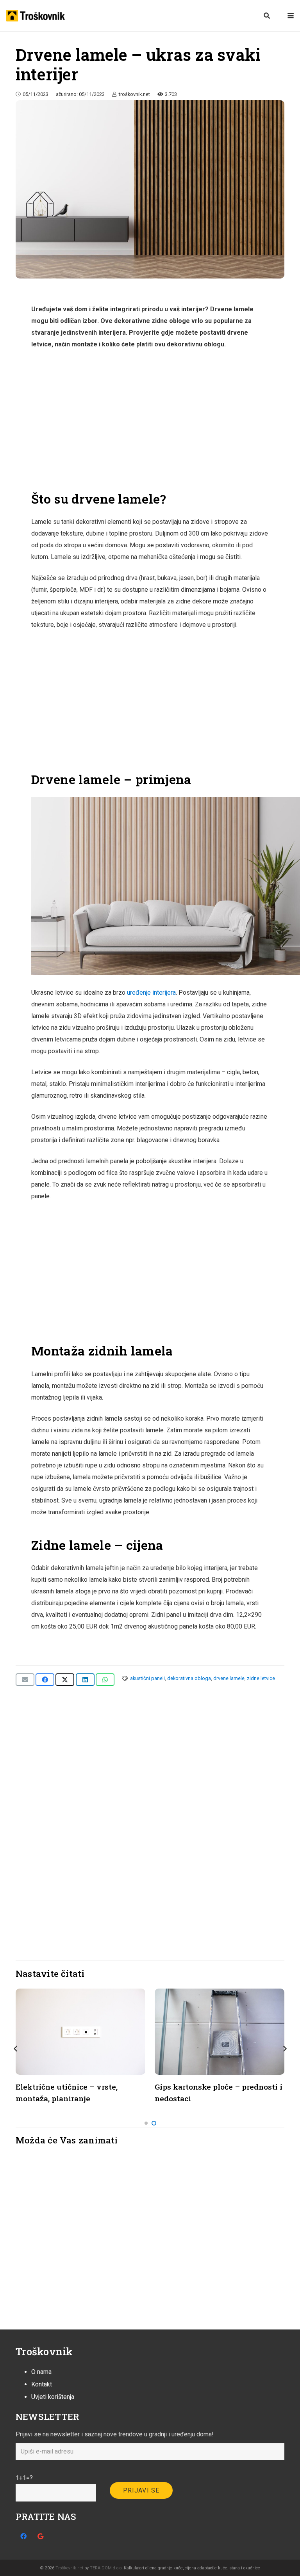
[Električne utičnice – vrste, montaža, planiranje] (80, 2031)
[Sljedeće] (284, 2049)
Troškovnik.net (69, 2568)
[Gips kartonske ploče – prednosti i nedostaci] (220, 2031)
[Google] (40, 2536)
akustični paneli (147, 1678)
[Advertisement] (150, 420)
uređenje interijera (151, 993)
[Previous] (16, 2049)
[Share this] (45, 1680)
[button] (267, 16)
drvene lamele (229, 1678)
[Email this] (25, 1680)
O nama (41, 2372)
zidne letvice (261, 1678)
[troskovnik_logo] (36, 16)
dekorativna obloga (189, 1678)
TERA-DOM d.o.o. (106, 2568)
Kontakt (42, 2384)
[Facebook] (23, 2536)
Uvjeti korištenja (53, 2397)
